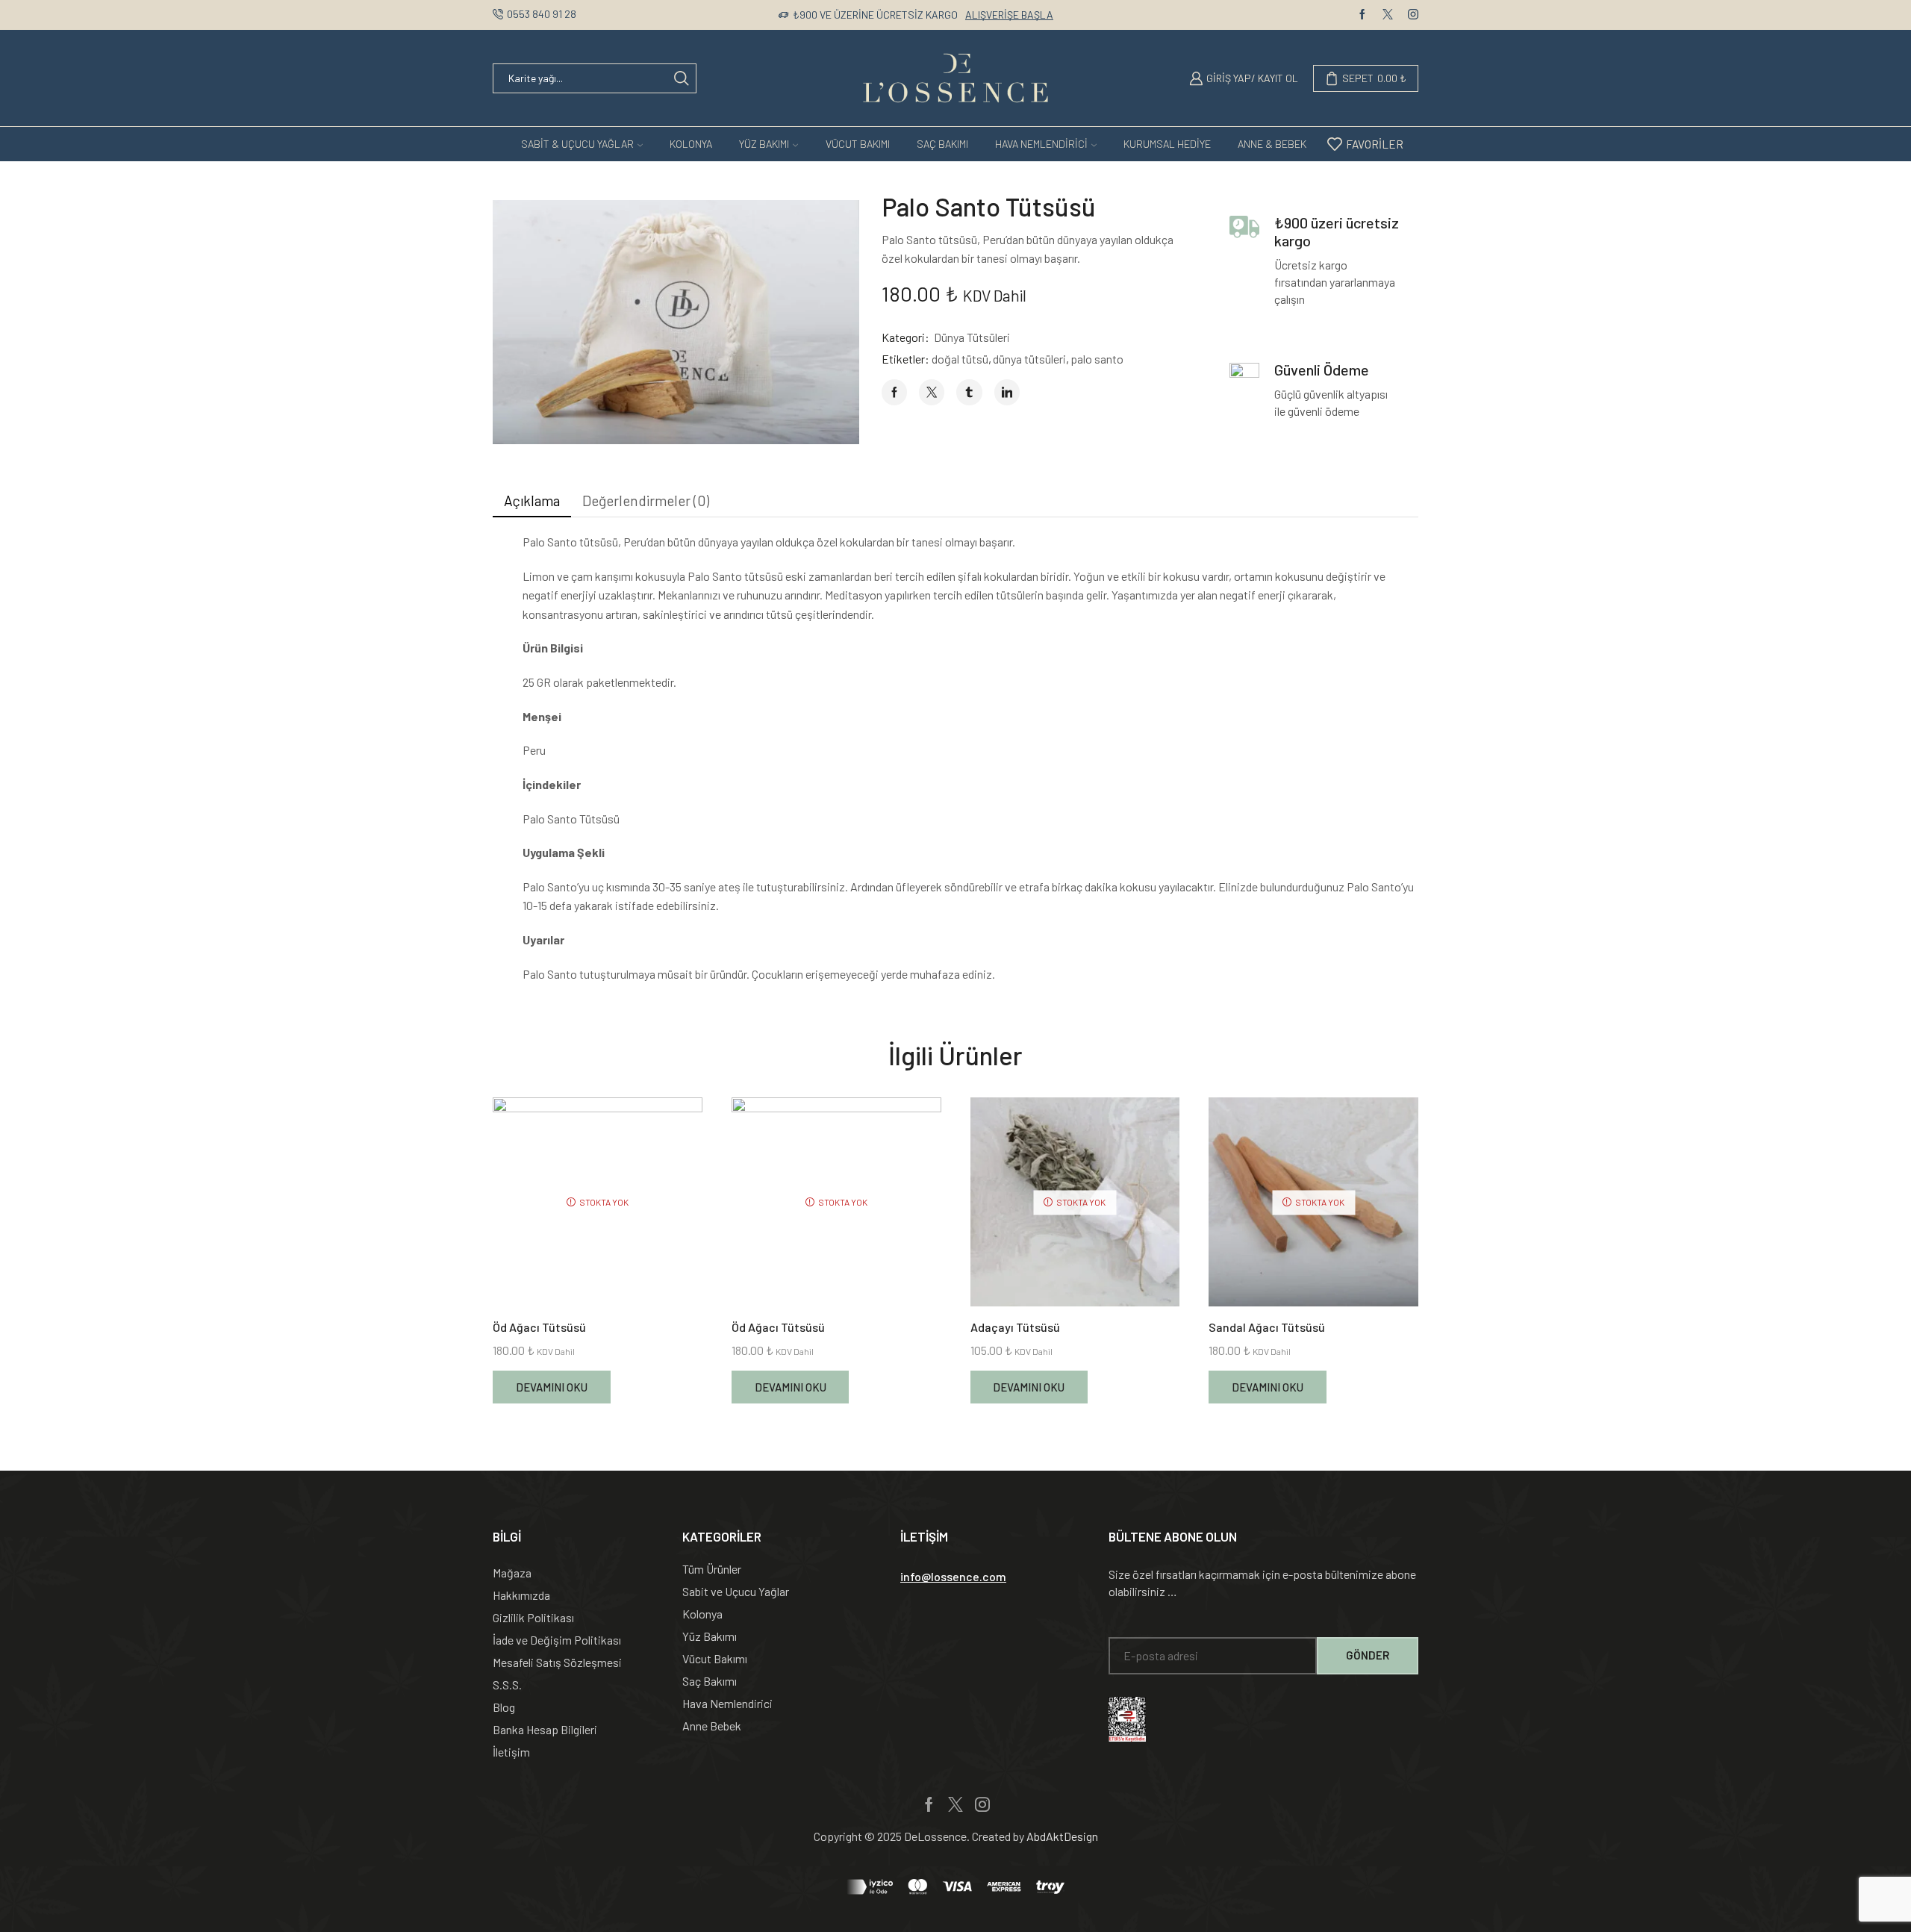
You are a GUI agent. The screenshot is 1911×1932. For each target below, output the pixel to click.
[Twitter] (1388, 15)
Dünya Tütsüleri (972, 337)
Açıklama (532, 501)
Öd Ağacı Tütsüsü (539, 1327)
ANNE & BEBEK (1272, 144)
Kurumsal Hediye (1167, 144)
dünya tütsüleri (1029, 359)
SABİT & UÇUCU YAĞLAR (577, 144)
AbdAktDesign (1062, 1836)
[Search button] (682, 78)
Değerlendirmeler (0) (646, 501)
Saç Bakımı (942, 144)
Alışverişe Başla (1009, 15)
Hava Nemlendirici (1041, 144)
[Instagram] (1413, 15)
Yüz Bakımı (764, 144)
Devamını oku (552, 1387)
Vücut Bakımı (858, 144)
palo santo (1097, 359)
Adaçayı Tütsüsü (1015, 1327)
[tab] (532, 501)
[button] (953, 1577)
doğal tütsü (960, 359)
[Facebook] (1362, 15)
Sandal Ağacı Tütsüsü (1267, 1327)
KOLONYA (691, 144)
